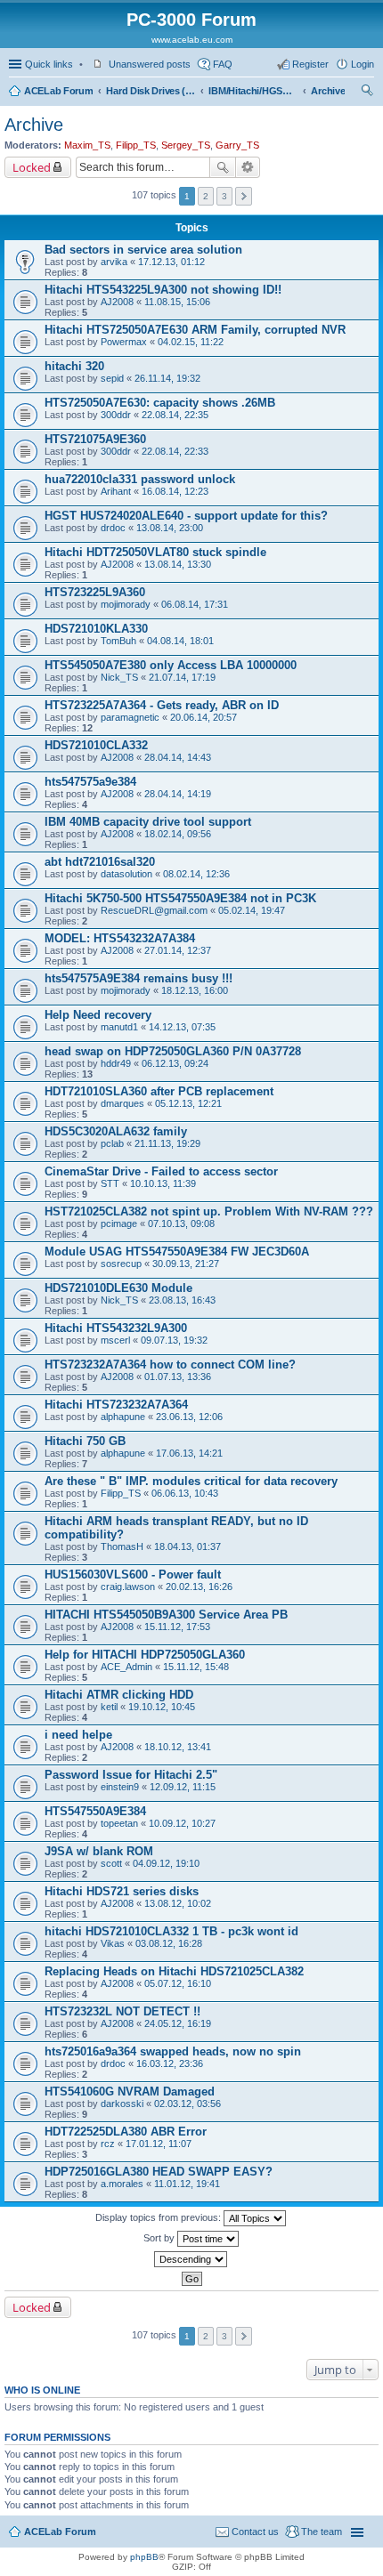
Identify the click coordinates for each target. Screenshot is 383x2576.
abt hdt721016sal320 (100, 862)
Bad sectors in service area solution (143, 250)
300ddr (116, 415)
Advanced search (248, 167)
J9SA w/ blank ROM (99, 1851)
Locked (32, 167)
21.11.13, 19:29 (167, 1143)
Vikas (113, 1943)
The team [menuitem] (322, 2532)
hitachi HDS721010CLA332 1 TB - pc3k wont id (171, 1931)
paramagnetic (130, 717)
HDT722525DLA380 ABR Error (126, 2132)
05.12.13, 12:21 (188, 1103)
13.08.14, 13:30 (178, 564)
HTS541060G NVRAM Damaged (130, 2091)
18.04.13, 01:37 (187, 1546)
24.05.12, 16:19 (178, 2023)
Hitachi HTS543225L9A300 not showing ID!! (163, 290)
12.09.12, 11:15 (183, 1787)
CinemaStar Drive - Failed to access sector (161, 1171)
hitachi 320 (74, 366)
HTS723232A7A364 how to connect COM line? (170, 1365)
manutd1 (119, 1027)
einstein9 (120, 1787)
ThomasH (122, 1546)
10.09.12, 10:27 (182, 1823)
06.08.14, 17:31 (195, 604)
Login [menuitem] (363, 64)
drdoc (113, 528)
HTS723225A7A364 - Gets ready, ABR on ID (162, 705)
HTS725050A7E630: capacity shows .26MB (160, 403)
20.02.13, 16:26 (199, 1587)
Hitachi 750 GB (85, 1441)
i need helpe (78, 1735)
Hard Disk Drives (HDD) (151, 91)
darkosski (122, 2104)
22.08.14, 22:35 (175, 415)
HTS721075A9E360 (95, 439)
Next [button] (244, 196)
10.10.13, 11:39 (163, 1183)
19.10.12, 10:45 (162, 1707)
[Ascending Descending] (191, 2259)
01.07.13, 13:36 (178, 1377)
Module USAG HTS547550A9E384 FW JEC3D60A (177, 1252)
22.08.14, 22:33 (175, 451)
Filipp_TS (136, 145)
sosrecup (121, 1264)
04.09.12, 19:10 (166, 1863)
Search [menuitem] (367, 93)
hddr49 (116, 1063)
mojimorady (126, 604)
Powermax (124, 342)
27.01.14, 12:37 (178, 950)
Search (223, 167)
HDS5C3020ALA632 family (116, 1131)
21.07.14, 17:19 (182, 677)
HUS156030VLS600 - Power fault (133, 1575)
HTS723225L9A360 (95, 592)
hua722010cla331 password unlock (140, 479)
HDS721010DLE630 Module (118, 1288)
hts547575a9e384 (90, 782)
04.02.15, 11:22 (191, 342)
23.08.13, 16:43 (182, 1300)
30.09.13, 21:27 (186, 1264)
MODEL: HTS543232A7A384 (120, 938)
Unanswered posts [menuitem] (150, 64)
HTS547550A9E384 (95, 1811)
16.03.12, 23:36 (170, 2063)
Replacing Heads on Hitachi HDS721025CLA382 (174, 1971)
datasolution (126, 874)
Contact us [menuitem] (255, 2532)
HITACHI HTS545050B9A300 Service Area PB (166, 1615)
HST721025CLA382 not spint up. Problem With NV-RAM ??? (209, 1211)
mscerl (115, 1340)
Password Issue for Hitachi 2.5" (131, 1775)
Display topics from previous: (159, 2217)
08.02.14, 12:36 (196, 874)
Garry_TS (237, 145)
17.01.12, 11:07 (159, 2144)
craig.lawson (128, 1587)
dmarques (122, 1103)
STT (110, 1183)
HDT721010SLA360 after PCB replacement (159, 1091)
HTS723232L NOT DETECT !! (122, 2011)
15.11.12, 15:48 (196, 1667)
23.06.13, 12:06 (189, 1417)
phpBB (144, 2557)
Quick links (49, 64)
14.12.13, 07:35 (182, 1027)
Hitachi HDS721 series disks (122, 1891)
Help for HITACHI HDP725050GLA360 (145, 1655)
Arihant (116, 491)
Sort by (160, 2238)
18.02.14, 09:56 (178, 834)
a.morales (122, 2184)
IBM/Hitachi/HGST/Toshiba (253, 91)
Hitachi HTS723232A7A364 (116, 1405)
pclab (112, 1143)
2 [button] (206, 196)
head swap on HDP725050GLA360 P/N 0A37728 (173, 1051)
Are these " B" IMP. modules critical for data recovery (191, 1481)
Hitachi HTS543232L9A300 (116, 1328)
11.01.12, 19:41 (187, 2184)
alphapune (123, 1417)
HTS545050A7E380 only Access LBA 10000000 (171, 665)
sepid (112, 378)
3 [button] (224, 196)
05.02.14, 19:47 (252, 910)
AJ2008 (117, 302)
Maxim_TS (87, 145)
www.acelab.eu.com (192, 40)
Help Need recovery (98, 1015)
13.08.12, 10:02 (178, 1903)
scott (111, 1863)
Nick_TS (119, 677)
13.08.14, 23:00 (170, 528)
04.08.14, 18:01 (180, 641)
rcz (108, 2144)
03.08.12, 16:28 (169, 1943)
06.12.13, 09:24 (175, 1063)
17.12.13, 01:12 (171, 262)
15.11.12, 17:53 (177, 1627)
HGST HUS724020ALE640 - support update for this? (186, 516)
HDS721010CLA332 (96, 745)
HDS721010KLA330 (96, 629)
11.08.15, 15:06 (177, 302)
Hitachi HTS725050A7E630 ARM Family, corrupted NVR (195, 330)
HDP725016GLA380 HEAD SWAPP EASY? (159, 2172)
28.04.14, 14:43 (178, 757)
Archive (328, 91)
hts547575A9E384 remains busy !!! (139, 978)
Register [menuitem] (310, 64)
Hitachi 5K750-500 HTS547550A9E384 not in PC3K (180, 898)
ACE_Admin (126, 1667)
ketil (109, 1707)
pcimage (119, 1223)
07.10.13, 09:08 (181, 1223)
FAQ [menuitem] (223, 64)
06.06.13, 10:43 (185, 1493)
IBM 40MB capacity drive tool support (148, 822)
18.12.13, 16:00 (195, 990)
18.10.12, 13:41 (178, 1747)
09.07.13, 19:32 (174, 1340)
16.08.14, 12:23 (175, 491)
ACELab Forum (58, 91)
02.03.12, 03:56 (187, 2104)
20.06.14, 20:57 (204, 717)
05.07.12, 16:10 (178, 1983)
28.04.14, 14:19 (178, 794)
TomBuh (118, 641)
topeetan (119, 1823)
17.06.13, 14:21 (189, 1453)
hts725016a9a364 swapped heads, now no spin (173, 2051)
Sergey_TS (186, 145)
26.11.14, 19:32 (167, 378)
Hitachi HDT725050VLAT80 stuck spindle (155, 552)
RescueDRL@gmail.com (154, 910)
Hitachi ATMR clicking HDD (119, 1695)
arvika (114, 262)
